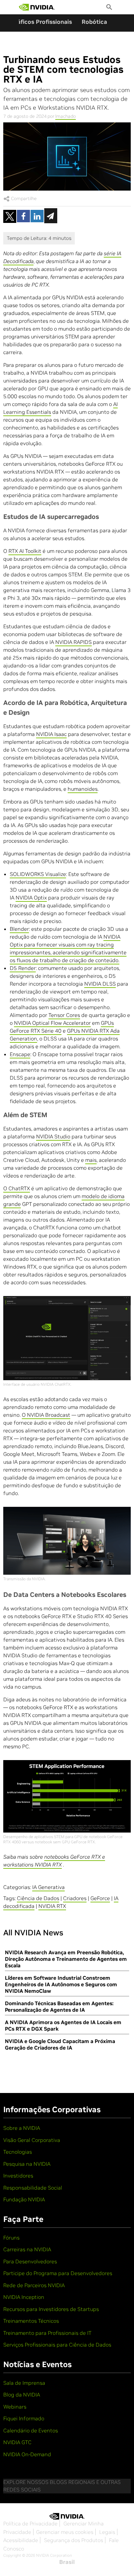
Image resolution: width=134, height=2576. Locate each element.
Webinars (15, 2407)
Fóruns (11, 2238)
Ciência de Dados (38, 1898)
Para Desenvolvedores (30, 2261)
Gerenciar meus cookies (65, 2532)
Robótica (94, 22)
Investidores (18, 2176)
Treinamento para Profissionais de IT (47, 2333)
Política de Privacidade (30, 2523)
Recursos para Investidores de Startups (51, 2309)
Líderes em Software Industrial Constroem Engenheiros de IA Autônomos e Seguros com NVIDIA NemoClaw (61, 1984)
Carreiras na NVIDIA (27, 2249)
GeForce (100, 1898)
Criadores (75, 1898)
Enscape (20, 1054)
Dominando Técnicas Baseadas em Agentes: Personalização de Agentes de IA (59, 2006)
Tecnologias (18, 2152)
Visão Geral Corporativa (32, 2140)
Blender (19, 929)
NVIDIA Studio (53, 1136)
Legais (107, 2532)
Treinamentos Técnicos (31, 2321)
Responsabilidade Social (33, 2188)
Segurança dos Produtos (74, 2540)
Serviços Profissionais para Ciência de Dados (57, 2345)
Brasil (67, 2562)
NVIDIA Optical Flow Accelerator (52, 1023)
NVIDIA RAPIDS (74, 642)
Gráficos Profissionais (41, 22)
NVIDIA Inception (24, 2297)
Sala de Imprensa (24, 2383)
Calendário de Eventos (31, 2430)
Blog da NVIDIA (22, 2395)
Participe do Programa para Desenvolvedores (58, 2273)
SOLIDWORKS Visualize (38, 874)
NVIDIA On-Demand (27, 2454)
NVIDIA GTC (17, 2442)
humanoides (83, 789)
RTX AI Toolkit (25, 551)
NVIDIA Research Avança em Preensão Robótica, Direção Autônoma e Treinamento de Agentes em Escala (66, 1959)
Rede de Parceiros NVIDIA (34, 2285)
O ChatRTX (17, 1188)
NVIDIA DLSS (100, 984)
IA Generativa (48, 1887)
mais (91, 1160)
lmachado (66, 116)
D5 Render (23, 968)
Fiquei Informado (24, 2418)
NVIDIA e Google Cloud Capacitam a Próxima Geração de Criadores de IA (60, 2044)
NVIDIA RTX (52, 1906)
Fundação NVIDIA (24, 2199)
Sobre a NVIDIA (22, 2128)
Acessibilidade (21, 2540)
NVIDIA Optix (31, 898)
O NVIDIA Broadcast (46, 1415)
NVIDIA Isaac (51, 734)
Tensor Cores (64, 1015)
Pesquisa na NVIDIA (27, 2164)
